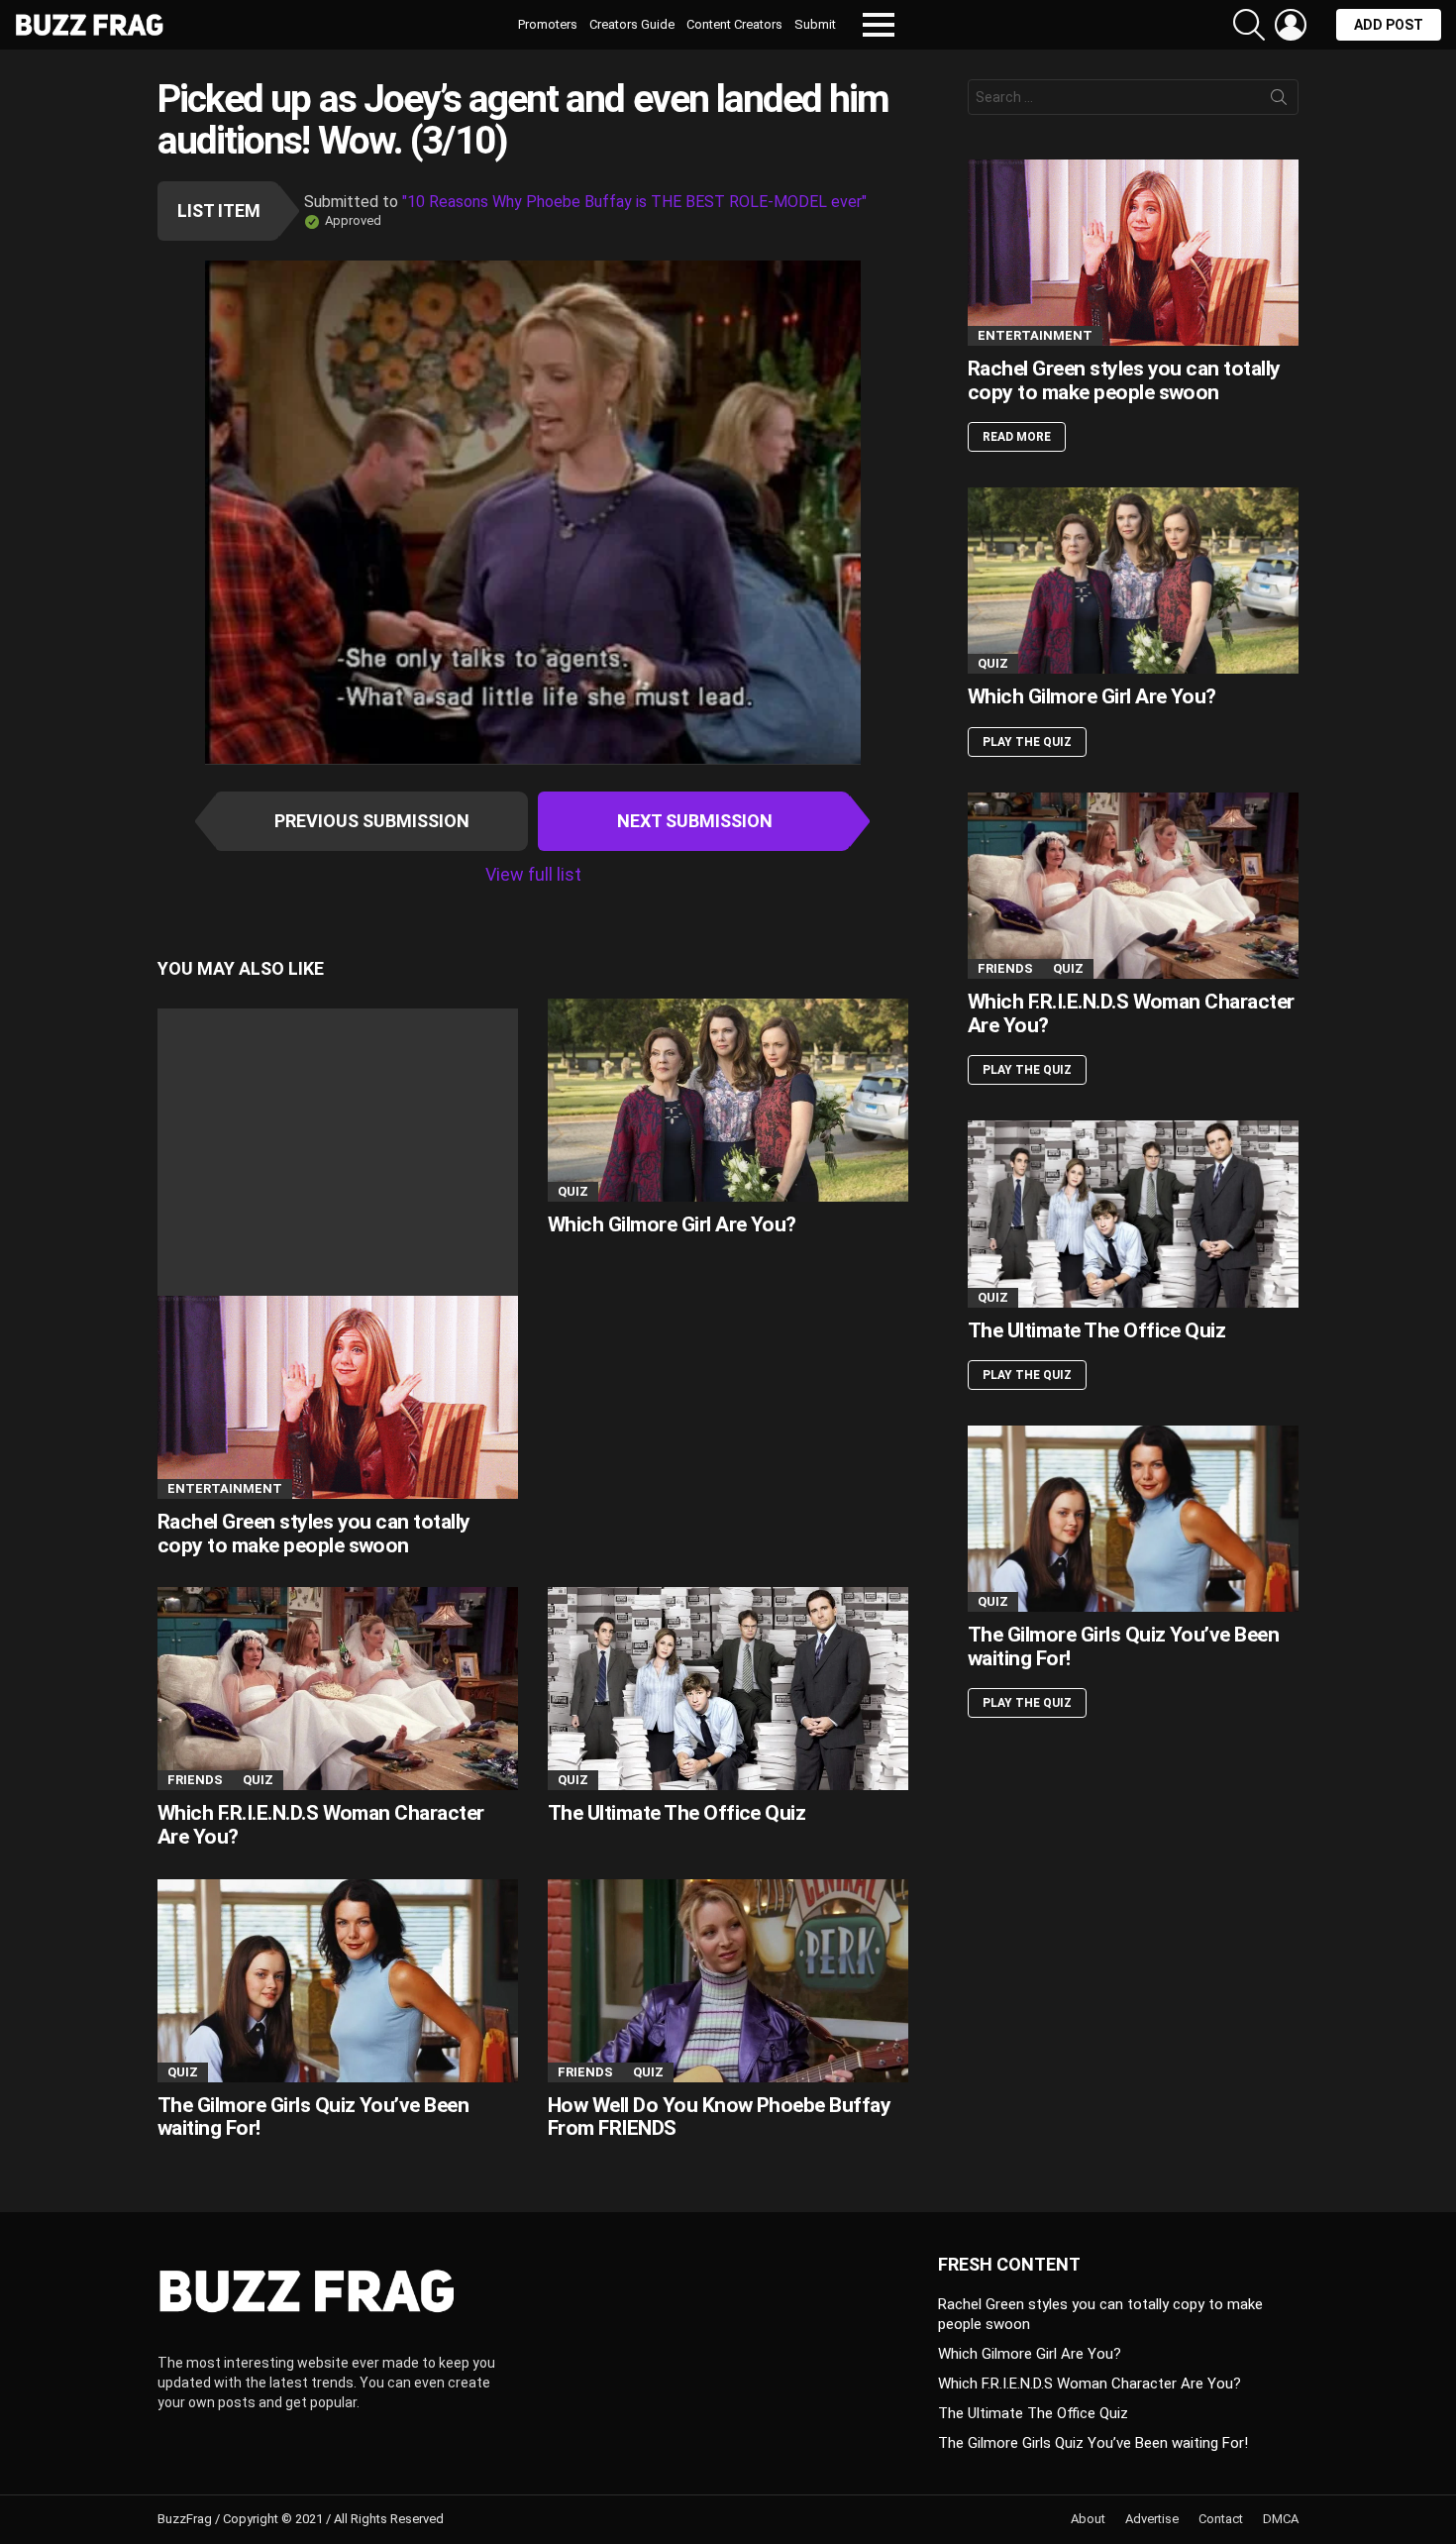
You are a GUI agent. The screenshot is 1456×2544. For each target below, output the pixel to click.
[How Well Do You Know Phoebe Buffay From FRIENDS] (728, 1981)
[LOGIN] (1291, 25)
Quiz (573, 1191)
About (1088, 2519)
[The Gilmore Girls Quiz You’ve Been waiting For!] (338, 1981)
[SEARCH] (1249, 25)
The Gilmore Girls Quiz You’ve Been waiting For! (313, 2117)
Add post (1389, 25)
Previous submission (372, 821)
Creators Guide (632, 24)
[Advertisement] (338, 1147)
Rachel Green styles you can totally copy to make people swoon (314, 1534)
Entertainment (225, 1488)
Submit (815, 24)
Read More (1017, 437)
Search (1279, 101)
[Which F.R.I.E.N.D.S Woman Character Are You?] (338, 1689)
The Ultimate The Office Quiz (676, 1813)
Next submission (695, 821)
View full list (533, 874)
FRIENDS (195, 1780)
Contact (1221, 2519)
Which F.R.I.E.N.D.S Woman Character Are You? (321, 1825)
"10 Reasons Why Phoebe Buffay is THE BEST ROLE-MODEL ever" (634, 202)
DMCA (1281, 2519)
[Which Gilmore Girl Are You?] (728, 1100)
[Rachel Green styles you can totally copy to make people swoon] (338, 1254)
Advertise (1152, 2519)
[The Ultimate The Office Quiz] (728, 1689)
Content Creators (734, 24)
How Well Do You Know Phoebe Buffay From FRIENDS (719, 2117)
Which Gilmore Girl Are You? (672, 1224)
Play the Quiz (1027, 742)
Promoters (548, 24)
